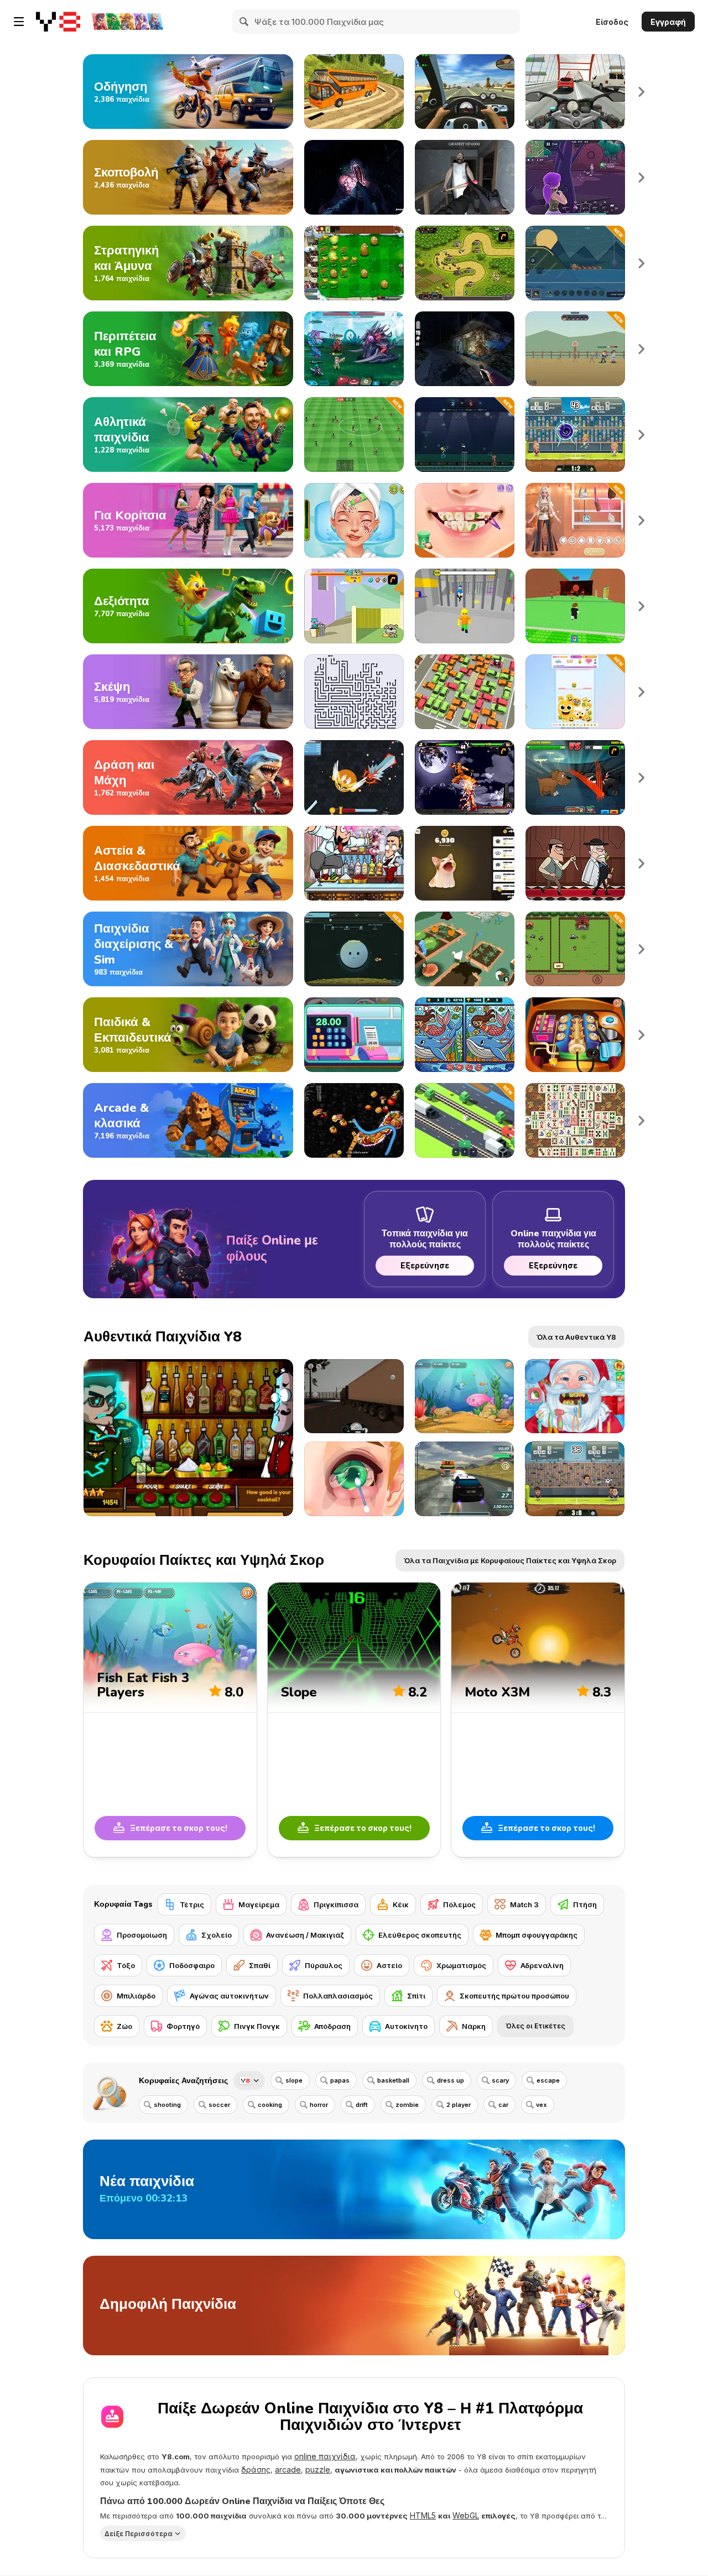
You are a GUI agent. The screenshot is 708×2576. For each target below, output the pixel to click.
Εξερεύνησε (425, 1265)
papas (340, 2080)
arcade (288, 2470)
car (503, 2105)
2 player (459, 2105)
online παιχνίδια (325, 2456)
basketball (393, 2080)
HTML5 (423, 2515)
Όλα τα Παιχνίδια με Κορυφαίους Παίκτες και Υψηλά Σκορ (510, 1560)
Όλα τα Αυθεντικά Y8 (576, 1337)
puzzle (318, 2470)
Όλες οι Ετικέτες (535, 2026)
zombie (407, 2105)
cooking (270, 2105)
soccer (219, 2105)
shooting (167, 2105)
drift (362, 2105)
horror (319, 2105)
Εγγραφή (668, 22)
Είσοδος (612, 22)
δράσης (256, 2470)
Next (642, 92)
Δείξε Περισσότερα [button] (139, 2534)
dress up (451, 2080)
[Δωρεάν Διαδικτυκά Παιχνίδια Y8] (58, 22)
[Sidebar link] (19, 22)
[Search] (244, 22)
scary (500, 2080)
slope (294, 2080)
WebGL (466, 2515)
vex (542, 2105)
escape (548, 2080)
